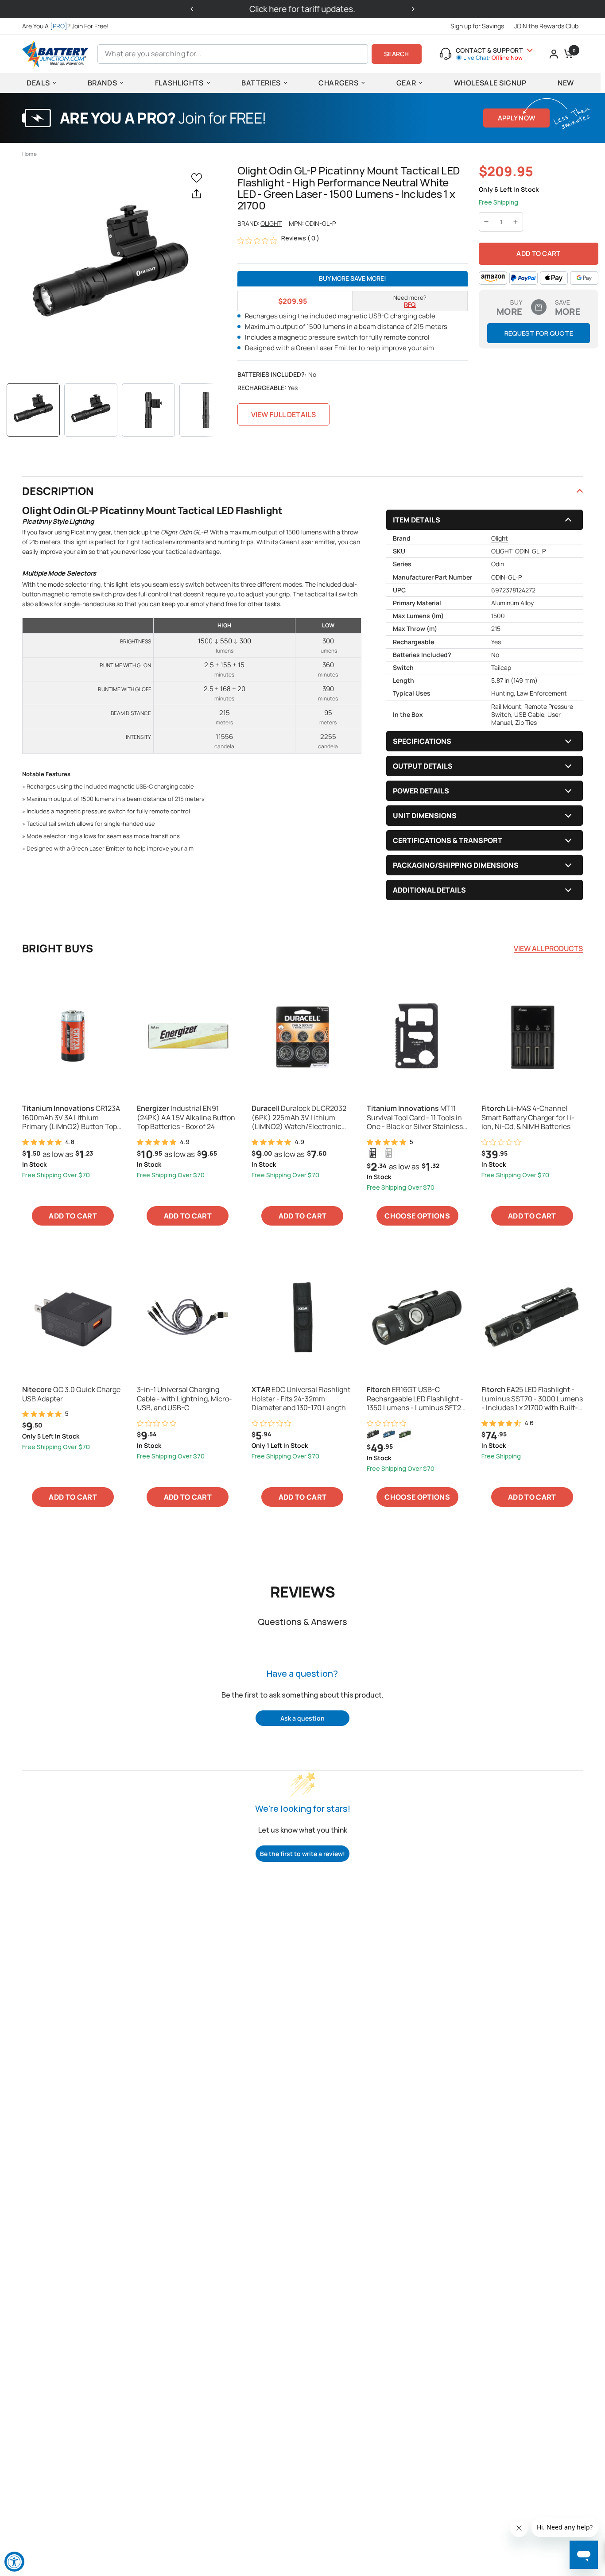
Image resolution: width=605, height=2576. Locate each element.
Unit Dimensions (425, 816)
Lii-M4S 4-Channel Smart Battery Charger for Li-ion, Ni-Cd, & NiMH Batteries (528, 1118)
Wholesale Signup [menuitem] (490, 83)
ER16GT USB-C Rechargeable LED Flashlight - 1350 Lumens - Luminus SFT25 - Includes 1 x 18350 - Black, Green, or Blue (416, 1399)
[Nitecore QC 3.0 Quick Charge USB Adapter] (73, 1317)
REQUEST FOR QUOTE (539, 333)
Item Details (417, 520)
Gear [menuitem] (406, 83)
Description (58, 491)
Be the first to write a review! (302, 1854)
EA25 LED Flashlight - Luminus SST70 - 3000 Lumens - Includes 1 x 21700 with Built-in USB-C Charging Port (532, 1399)
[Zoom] (111, 269)
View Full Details (283, 414)
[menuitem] (68, 26)
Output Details (423, 766)
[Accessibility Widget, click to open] (14, 2562)
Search (397, 54)
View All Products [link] (548, 948)
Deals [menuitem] (38, 83)
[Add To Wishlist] (198, 177)
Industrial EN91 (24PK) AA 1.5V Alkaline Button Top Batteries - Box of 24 (186, 1118)
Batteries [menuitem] (261, 83)
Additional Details (429, 890)
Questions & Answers (302, 1622)
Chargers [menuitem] (338, 83)
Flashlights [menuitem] (179, 83)
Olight (271, 223)
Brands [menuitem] (103, 83)
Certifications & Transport (448, 840)
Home (29, 154)
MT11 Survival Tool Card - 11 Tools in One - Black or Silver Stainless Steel (415, 1118)
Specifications (422, 741)
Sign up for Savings (477, 26)
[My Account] (554, 54)
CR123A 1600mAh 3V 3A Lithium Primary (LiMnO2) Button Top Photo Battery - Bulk (71, 1118)
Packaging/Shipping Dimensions (456, 865)
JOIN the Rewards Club (546, 26)
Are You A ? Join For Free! (65, 26)
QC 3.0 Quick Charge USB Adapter (71, 1394)
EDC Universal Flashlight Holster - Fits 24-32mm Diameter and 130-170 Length (301, 1399)
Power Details (421, 791)
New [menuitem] (566, 83)
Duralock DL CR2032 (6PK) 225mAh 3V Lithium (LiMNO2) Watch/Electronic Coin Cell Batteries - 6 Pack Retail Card (299, 1118)
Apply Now (517, 118)
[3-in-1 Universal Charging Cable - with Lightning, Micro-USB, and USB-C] (188, 1317)
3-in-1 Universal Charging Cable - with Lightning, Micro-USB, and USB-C (184, 1399)
